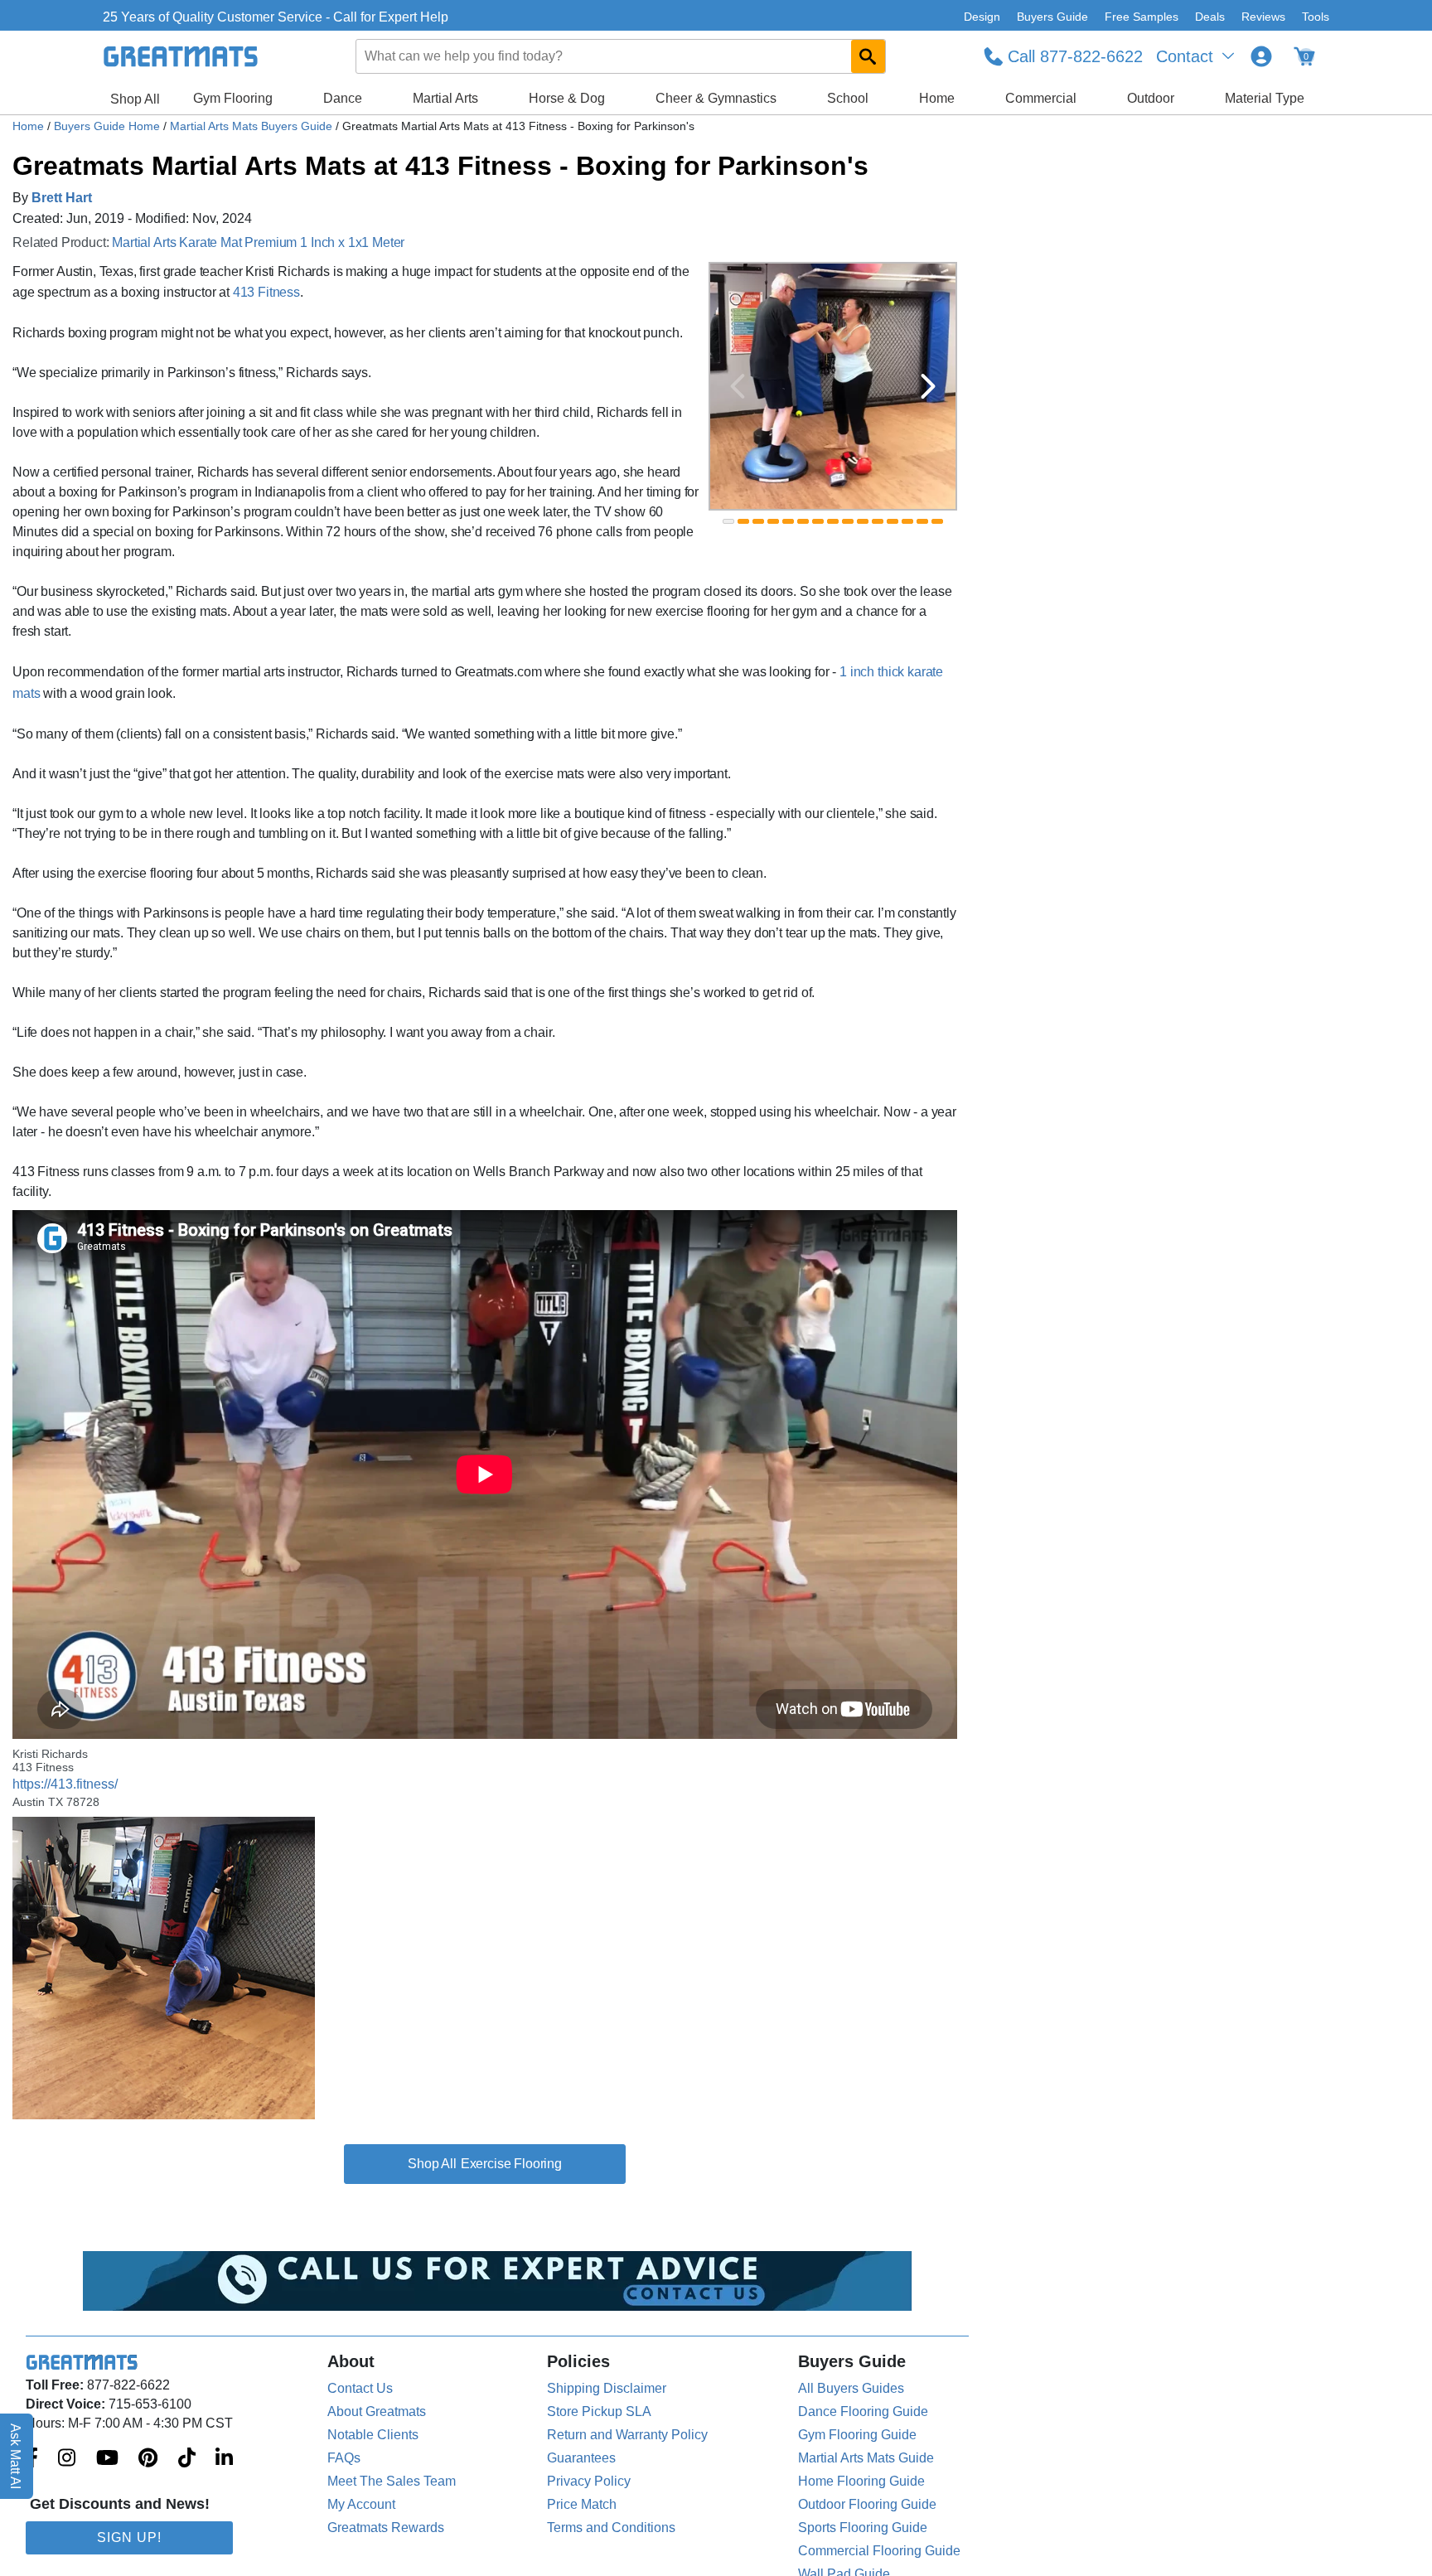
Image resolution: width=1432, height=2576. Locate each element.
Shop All (135, 99)
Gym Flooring (233, 98)
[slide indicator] (728, 521)
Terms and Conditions (611, 2528)
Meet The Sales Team (392, 2481)
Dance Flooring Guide (863, 2411)
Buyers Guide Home (109, 126)
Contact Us (360, 2388)
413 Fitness (266, 292)
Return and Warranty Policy (627, 2435)
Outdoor (1151, 98)
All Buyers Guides (851, 2388)
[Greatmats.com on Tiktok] (187, 2459)
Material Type (1265, 98)
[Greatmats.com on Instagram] (67, 2459)
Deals (1210, 17)
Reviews (1263, 17)
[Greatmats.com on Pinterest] (148, 2459)
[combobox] (622, 56)
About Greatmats (377, 2411)
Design (982, 17)
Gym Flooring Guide (857, 2435)
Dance (343, 98)
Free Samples (1142, 17)
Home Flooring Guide (861, 2481)
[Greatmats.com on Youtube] (107, 2459)
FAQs (344, 2458)
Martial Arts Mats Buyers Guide (253, 126)
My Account (361, 2504)
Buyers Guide (1052, 17)
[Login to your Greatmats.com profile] (1261, 56)
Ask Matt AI (16, 2456)
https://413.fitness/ (65, 1784)
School (848, 98)
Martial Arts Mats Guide (866, 2458)
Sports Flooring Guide (863, 2528)
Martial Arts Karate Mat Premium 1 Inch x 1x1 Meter (258, 242)
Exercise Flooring (511, 2164)
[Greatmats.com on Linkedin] (224, 2459)
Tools (1316, 17)
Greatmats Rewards (386, 2528)
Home (937, 98)
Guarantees (581, 2458)
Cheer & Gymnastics (716, 98)
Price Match (582, 2504)
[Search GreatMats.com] (868, 56)
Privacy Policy (589, 2481)
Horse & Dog (567, 98)
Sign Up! (129, 2537)
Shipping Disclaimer (607, 2388)
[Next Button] (928, 386)
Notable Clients (373, 2435)
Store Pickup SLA (599, 2411)
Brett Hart (62, 198)
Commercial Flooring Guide (879, 2551)
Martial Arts (445, 98)
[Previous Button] (738, 386)
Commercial (1041, 98)
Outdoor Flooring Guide (867, 2504)
